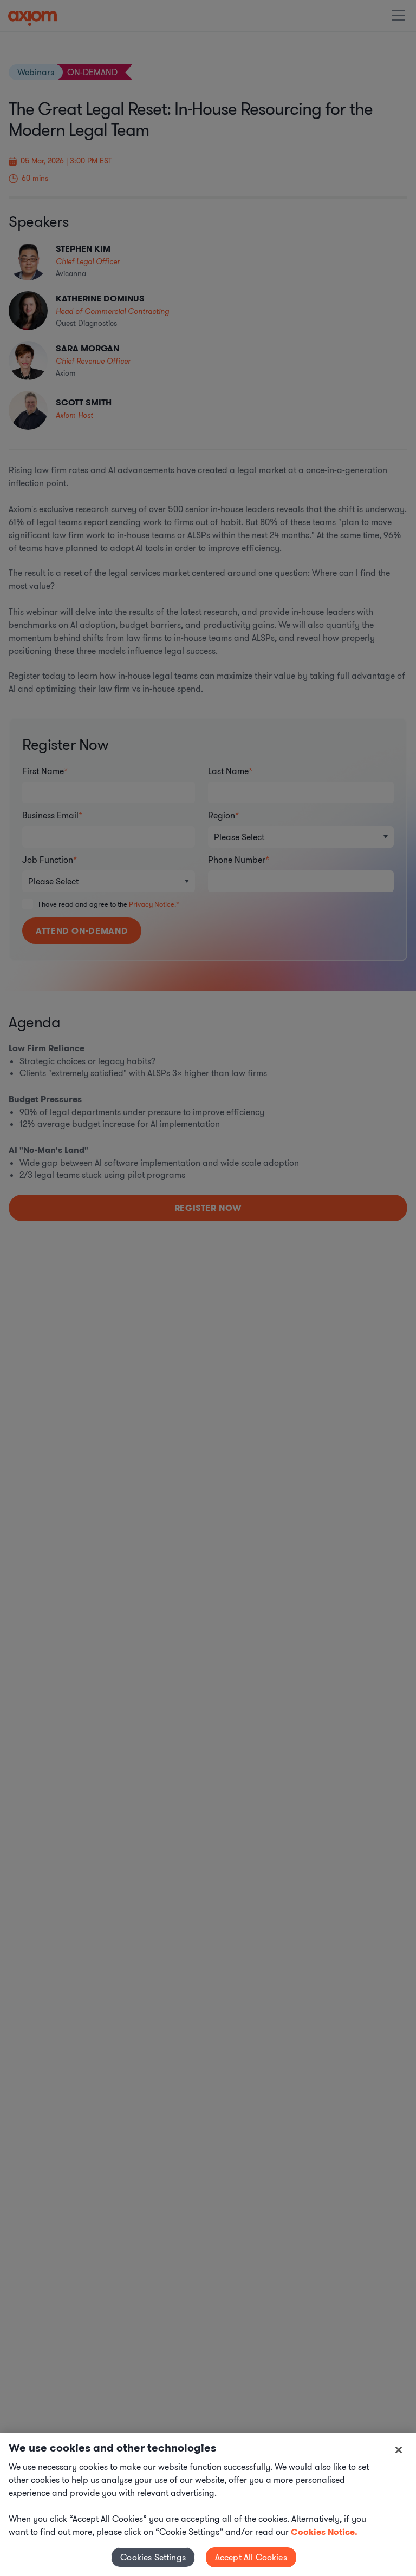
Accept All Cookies (251, 2557)
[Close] (399, 2450)
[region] (208, 2504)
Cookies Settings (153, 2557)
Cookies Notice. (324, 2532)
